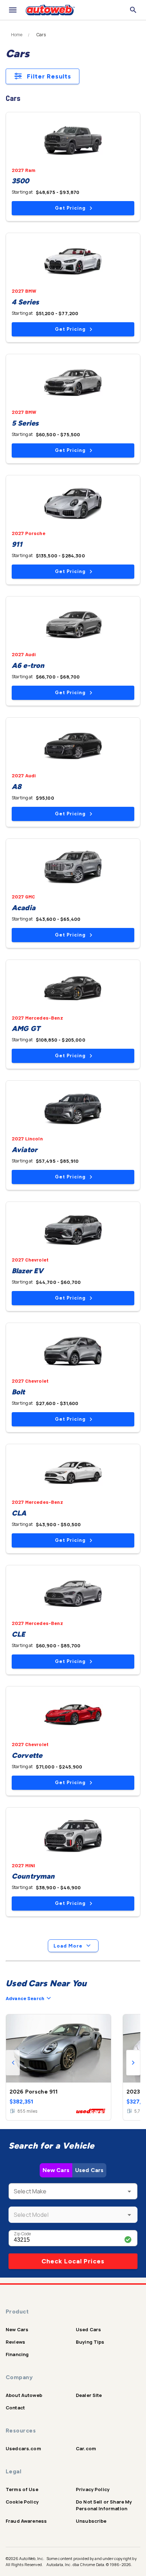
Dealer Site (89, 2395)
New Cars (56, 2170)
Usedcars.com (23, 2448)
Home (17, 35)
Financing (17, 2354)
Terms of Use (22, 2489)
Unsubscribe (91, 2521)
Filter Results (49, 76)
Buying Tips (90, 2342)
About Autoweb (24, 2395)
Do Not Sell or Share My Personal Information (104, 2505)
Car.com (86, 2448)
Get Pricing (70, 208)
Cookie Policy (22, 2502)
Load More (68, 1946)
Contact (15, 2408)
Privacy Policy (93, 2489)
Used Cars (89, 2170)
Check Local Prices (73, 2261)
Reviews (15, 2342)
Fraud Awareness (26, 2521)
